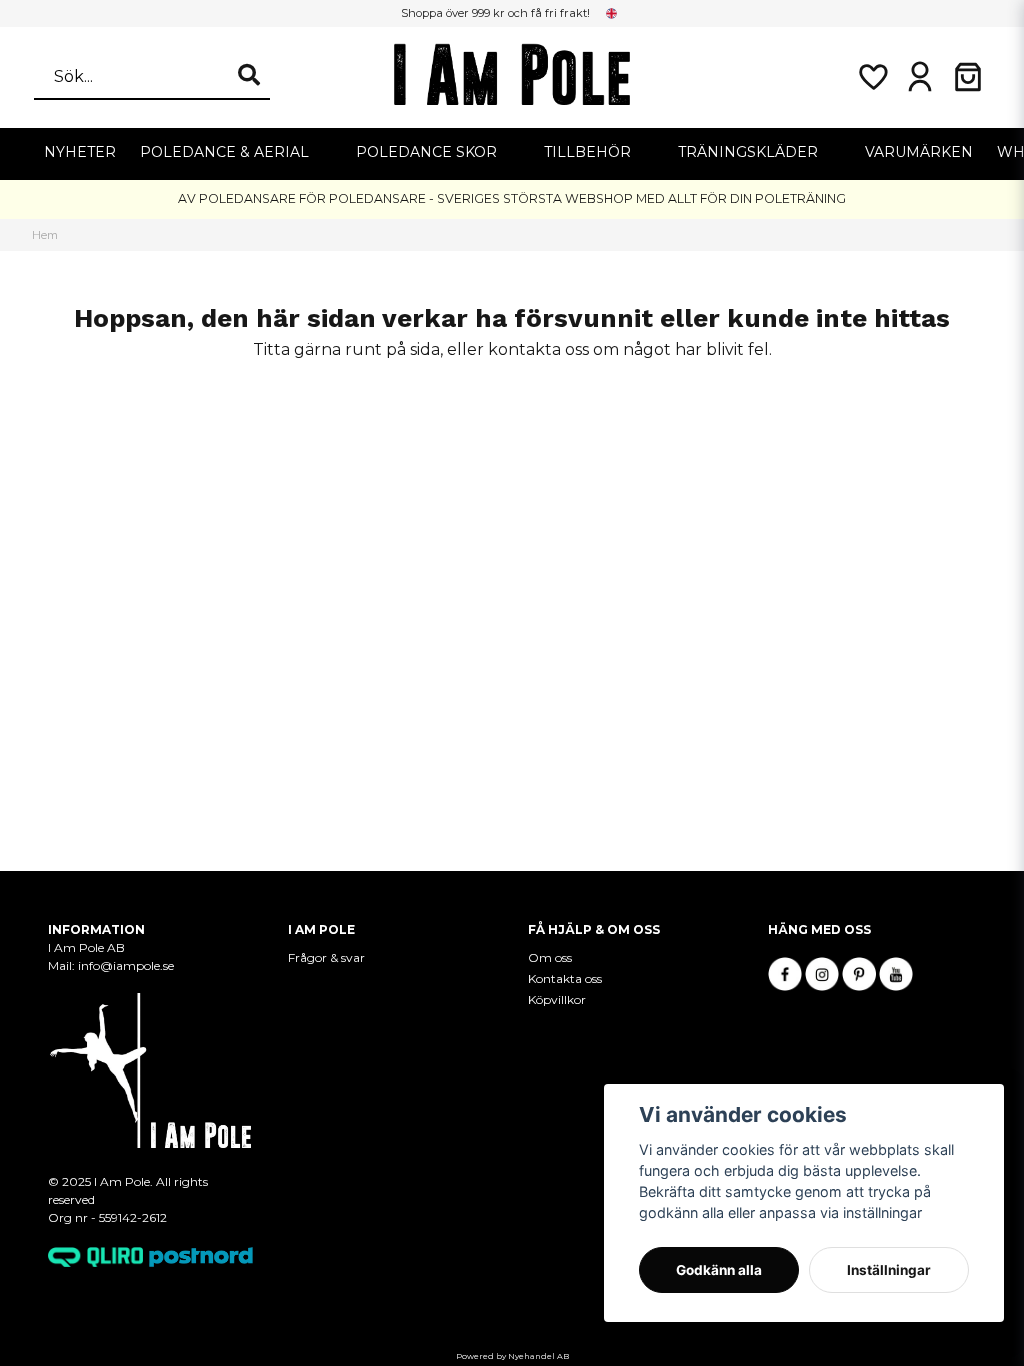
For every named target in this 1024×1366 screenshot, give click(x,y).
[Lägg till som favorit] (872, 77)
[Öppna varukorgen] (968, 77)
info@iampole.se (126, 965)
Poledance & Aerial (224, 152)
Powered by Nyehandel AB (512, 1356)
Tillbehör (587, 152)
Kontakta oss (565, 978)
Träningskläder (748, 152)
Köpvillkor (557, 999)
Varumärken (919, 152)
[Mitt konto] (920, 77)
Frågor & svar (326, 957)
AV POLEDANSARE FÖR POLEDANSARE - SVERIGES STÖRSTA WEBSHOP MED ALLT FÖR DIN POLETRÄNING (512, 198)
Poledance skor (426, 152)
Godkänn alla (719, 1270)
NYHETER (80, 152)
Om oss (550, 957)
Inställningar (889, 1270)
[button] (612, 13)
